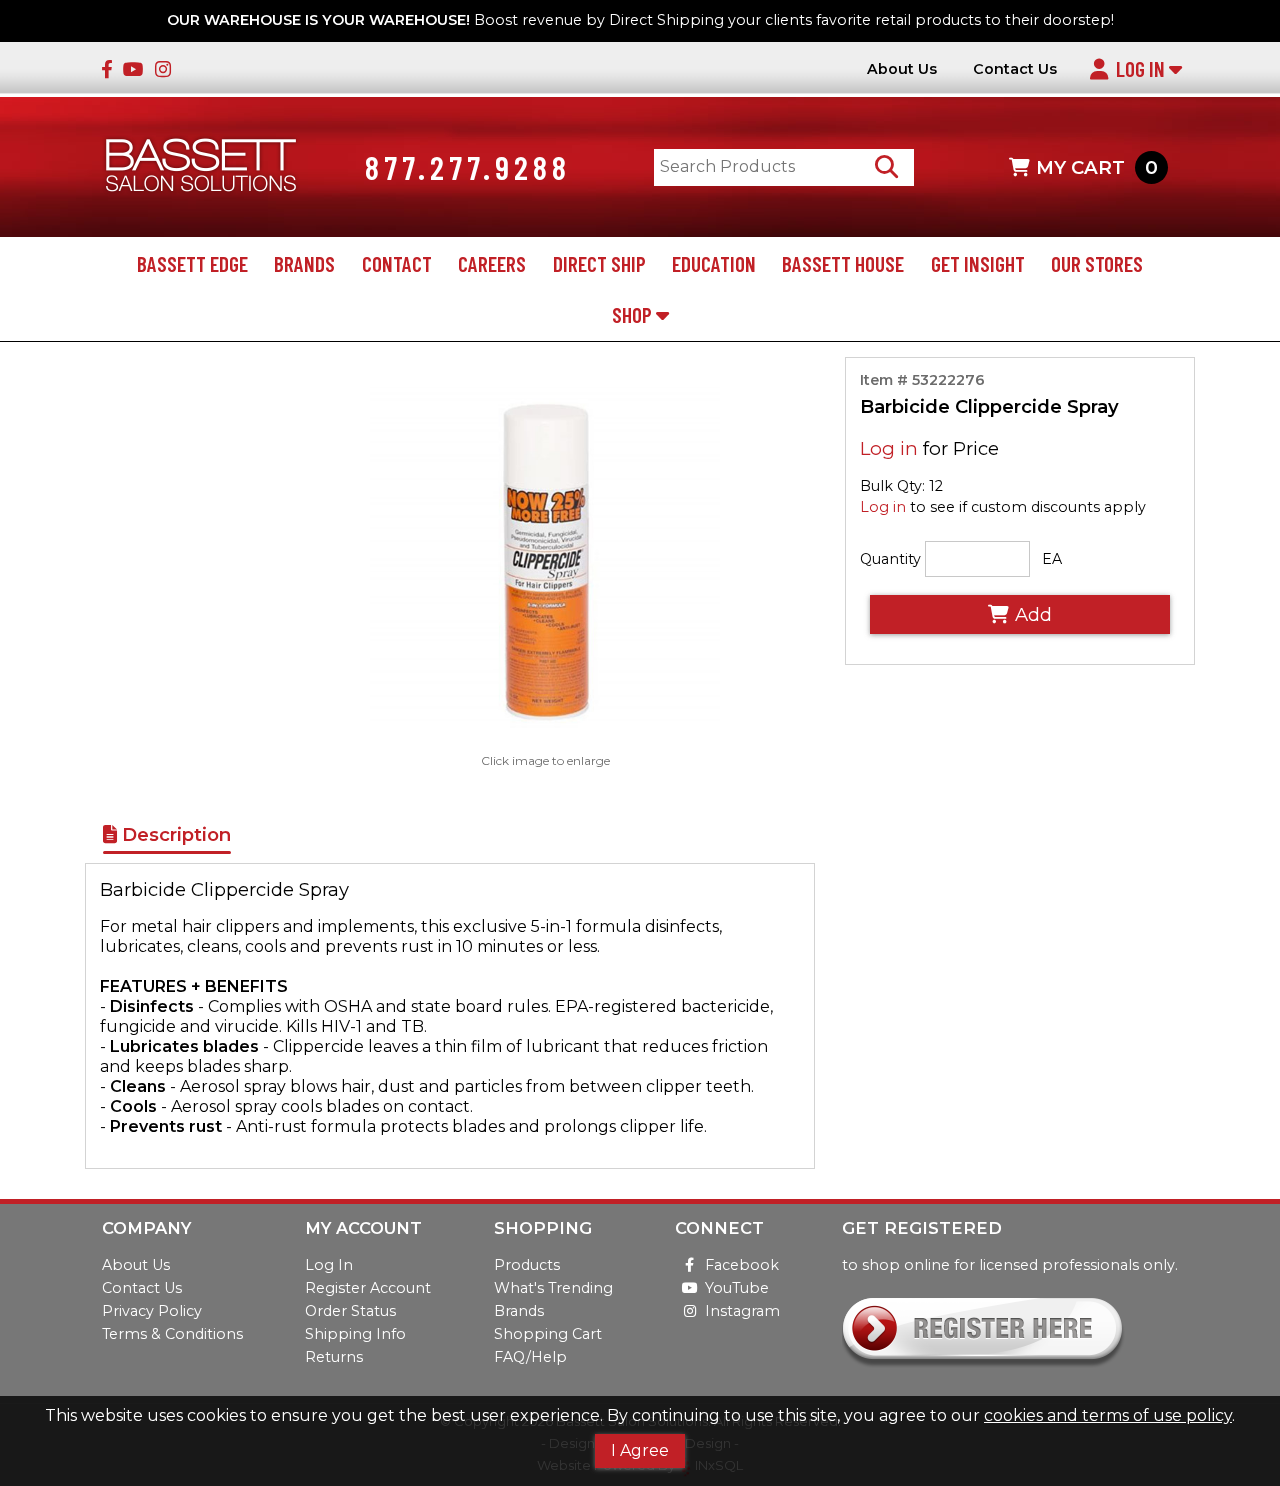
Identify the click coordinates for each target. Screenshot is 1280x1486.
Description (174, 834)
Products (527, 1265)
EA (1052, 559)
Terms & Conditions (172, 1334)
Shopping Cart (548, 1334)
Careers (492, 263)
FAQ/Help (530, 1357)
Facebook (742, 1265)
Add (1033, 614)
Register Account (368, 1288)
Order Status (350, 1311)
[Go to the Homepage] (201, 167)
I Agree (640, 1450)
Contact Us (1015, 69)
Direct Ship (599, 263)
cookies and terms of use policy (1108, 1415)
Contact (397, 263)
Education (714, 263)
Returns (334, 1357)
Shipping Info (355, 1334)
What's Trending (553, 1288)
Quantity (890, 559)
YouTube (737, 1288)
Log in (889, 448)
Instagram (742, 1311)
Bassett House (843, 263)
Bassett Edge (192, 263)
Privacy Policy (152, 1311)
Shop (634, 314)
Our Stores (1097, 263)
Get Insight (978, 263)
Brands (304, 263)
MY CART (1096, 167)
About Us (902, 69)
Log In (1142, 68)
